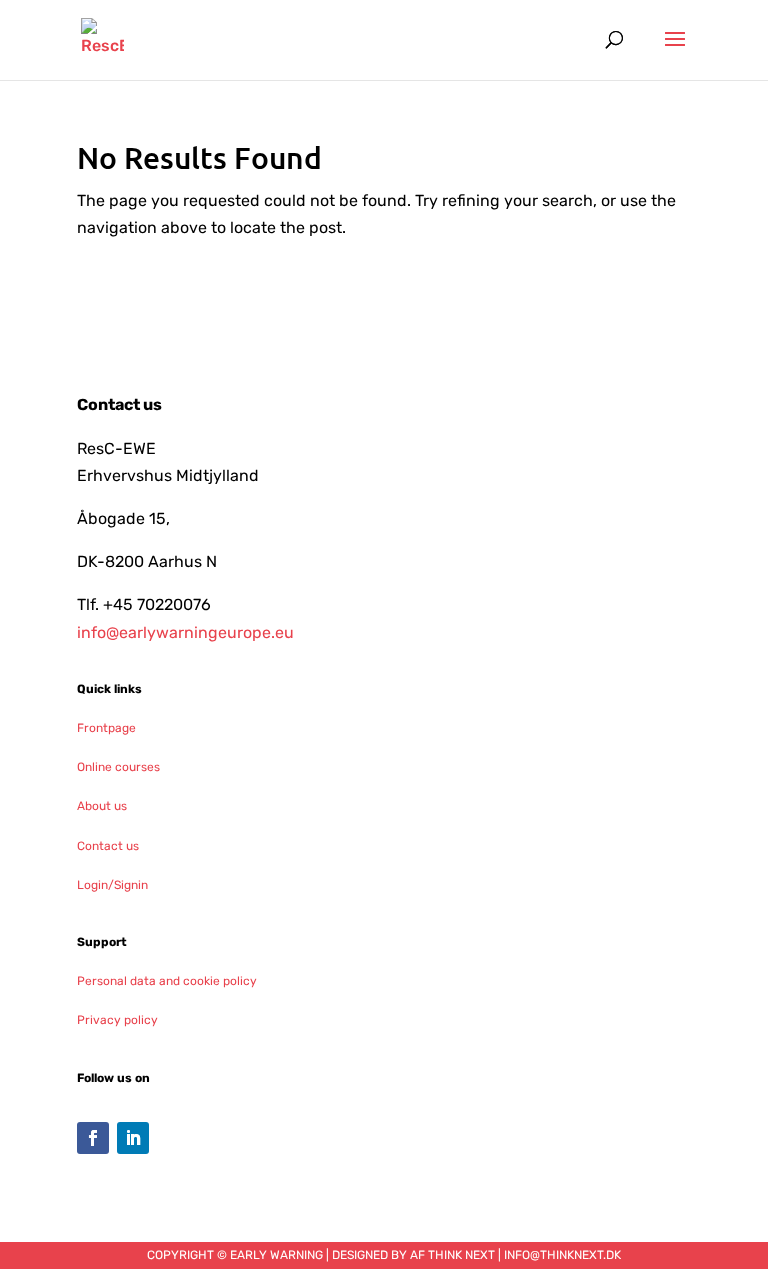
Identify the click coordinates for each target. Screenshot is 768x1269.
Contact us (108, 846)
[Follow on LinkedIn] (133, 1138)
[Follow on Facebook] (93, 1138)
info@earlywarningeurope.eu (185, 632)
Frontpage (106, 728)
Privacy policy (117, 1020)
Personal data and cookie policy (167, 981)
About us (102, 806)
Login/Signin (112, 885)
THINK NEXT (461, 1255)
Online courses (118, 767)
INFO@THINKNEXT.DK (562, 1255)
